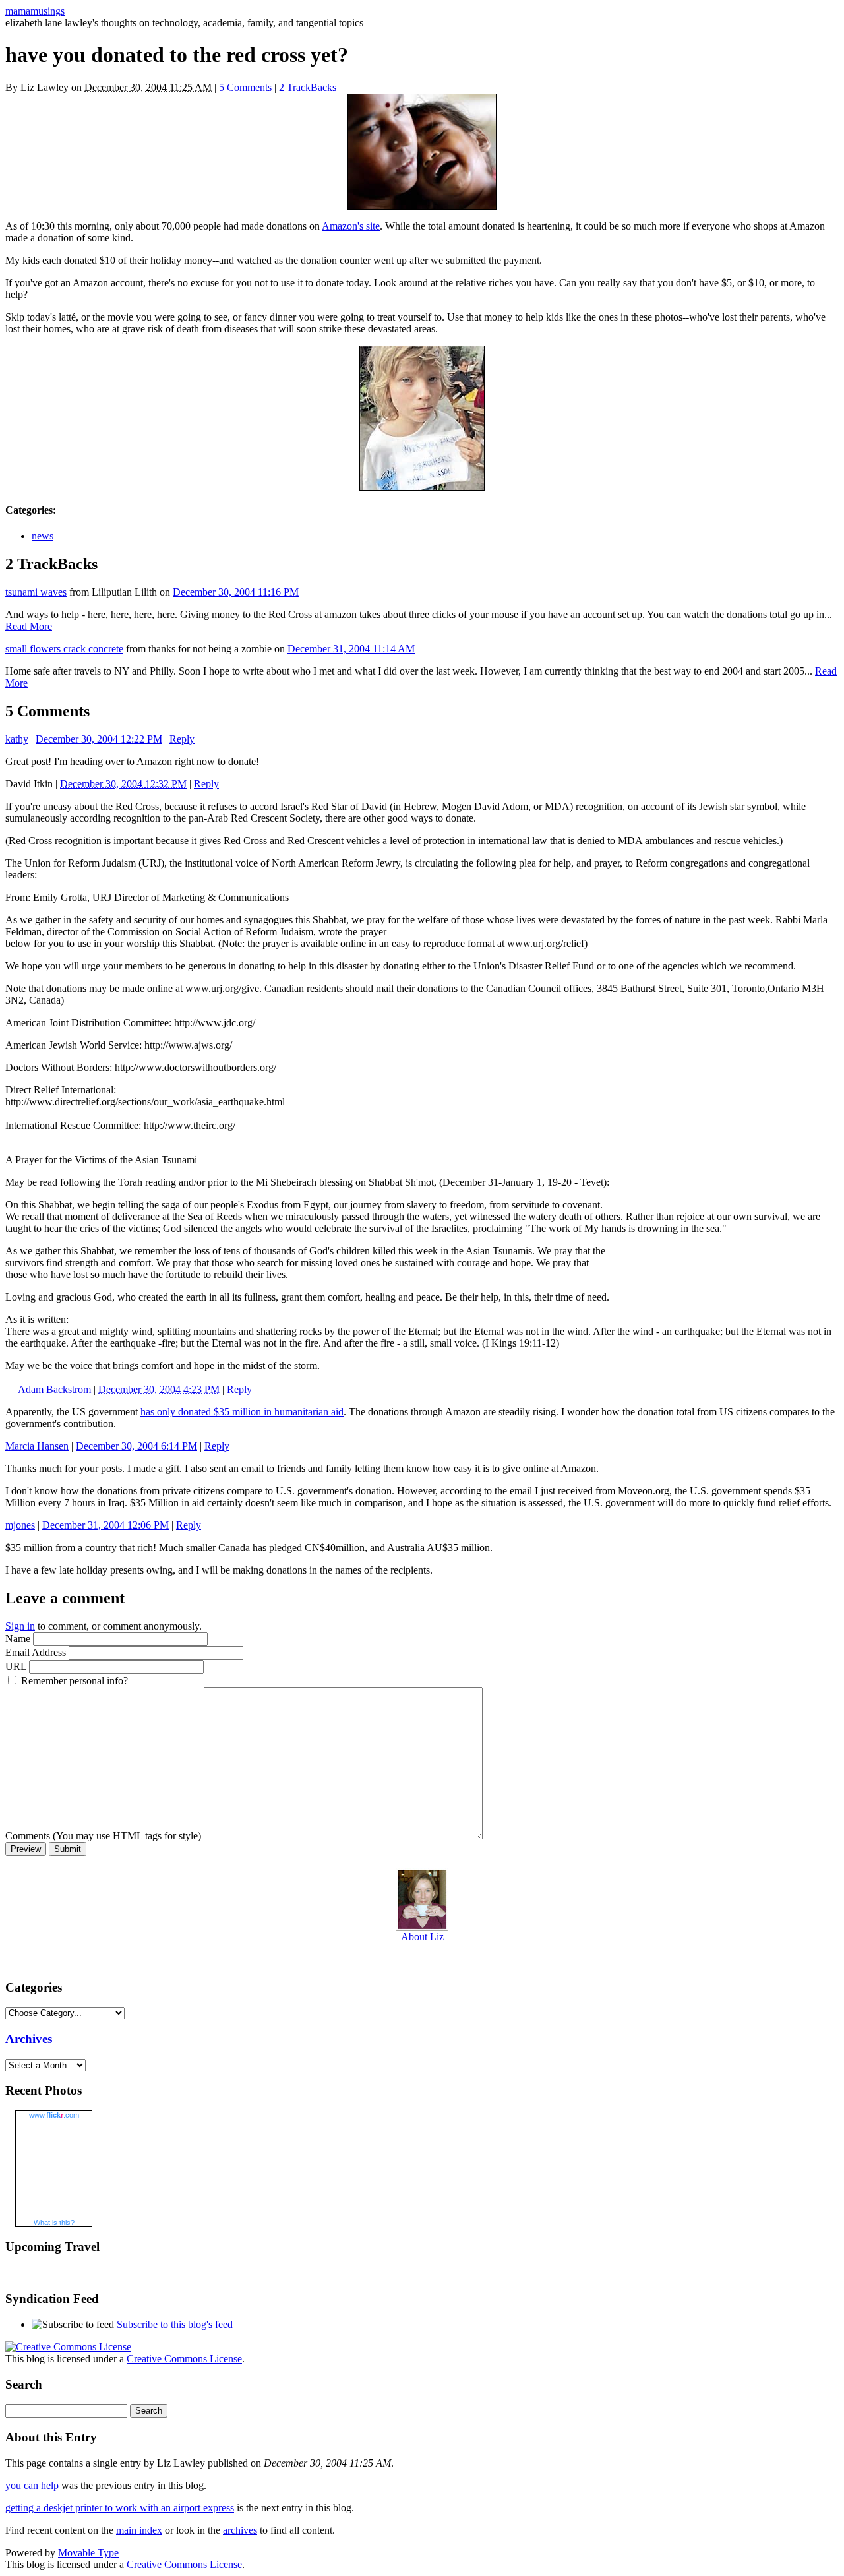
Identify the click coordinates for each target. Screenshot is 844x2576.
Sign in (20, 1626)
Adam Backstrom (54, 1389)
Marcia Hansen (37, 1446)
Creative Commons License (184, 2359)
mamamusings (35, 11)
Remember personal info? (75, 1681)
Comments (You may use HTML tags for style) (103, 1836)
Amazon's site (351, 226)
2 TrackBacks (308, 87)
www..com (54, 2115)
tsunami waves (36, 592)
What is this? (54, 2223)
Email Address (36, 1652)
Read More (29, 626)
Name (18, 1639)
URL (16, 1666)
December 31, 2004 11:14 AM (351, 649)
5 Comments (245, 87)
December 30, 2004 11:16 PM (236, 592)
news (43, 536)
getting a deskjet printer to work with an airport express (120, 2508)
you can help (32, 2485)
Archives (29, 2039)
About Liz (422, 1937)
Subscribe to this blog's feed (175, 2324)
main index (139, 2530)
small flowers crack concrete (64, 649)
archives (240, 2530)
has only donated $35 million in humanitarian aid (242, 1412)
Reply (182, 739)
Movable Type (88, 2553)
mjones (20, 1525)
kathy (17, 739)
